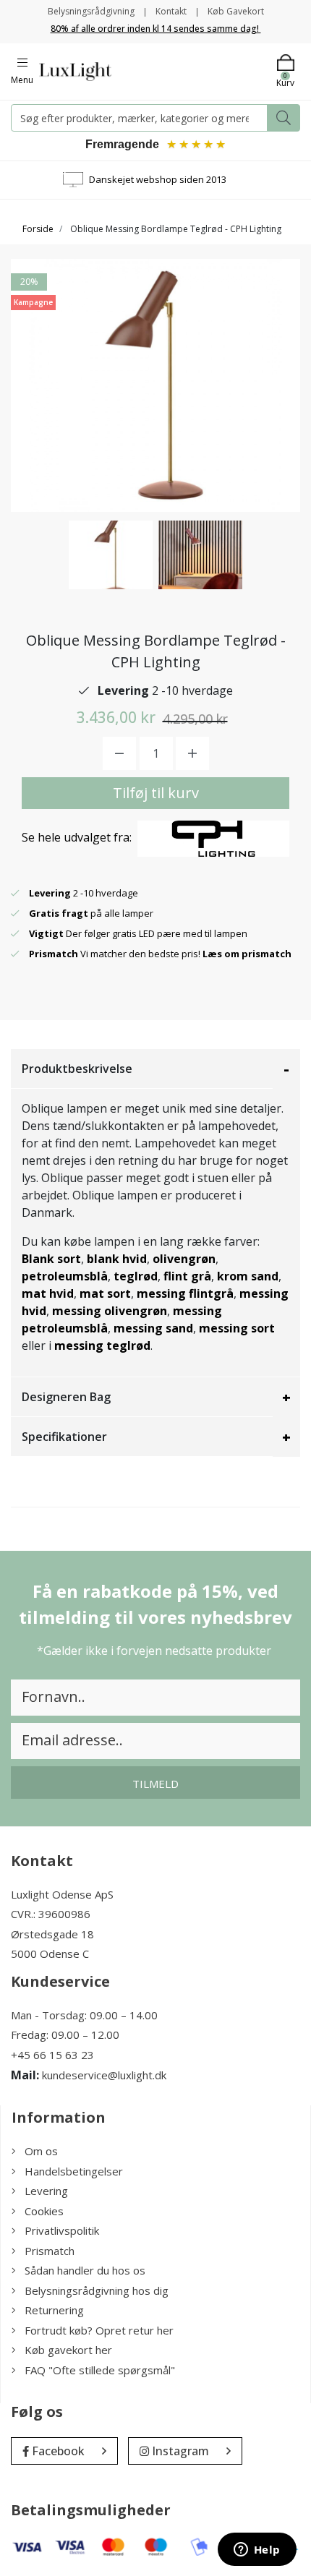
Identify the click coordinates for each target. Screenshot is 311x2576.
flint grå (187, 1276)
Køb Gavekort (236, 11)
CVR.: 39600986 (51, 1914)
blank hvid (117, 1259)
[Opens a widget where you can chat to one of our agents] (257, 2551)
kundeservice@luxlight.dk (104, 2075)
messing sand (153, 1328)
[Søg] (284, 118)
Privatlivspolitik (62, 2230)
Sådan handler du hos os (85, 2270)
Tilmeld (155, 1784)
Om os (41, 2151)
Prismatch (50, 2251)
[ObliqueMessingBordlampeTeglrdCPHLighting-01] (111, 555)
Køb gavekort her (68, 2350)
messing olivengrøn (110, 1311)
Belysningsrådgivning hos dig (97, 2290)
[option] (111, 555)
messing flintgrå (185, 1293)
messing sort (237, 1328)
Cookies (44, 2211)
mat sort (105, 1293)
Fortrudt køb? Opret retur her (99, 2330)
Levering (46, 2191)
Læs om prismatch (247, 954)
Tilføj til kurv (156, 793)
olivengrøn (184, 1259)
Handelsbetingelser (74, 2171)
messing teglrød (102, 1345)
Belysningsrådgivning (91, 11)
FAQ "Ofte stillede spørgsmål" (100, 2370)
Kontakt (171, 11)
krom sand (248, 1276)
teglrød (136, 1276)
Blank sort (51, 1259)
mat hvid (48, 1293)
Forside (38, 229)
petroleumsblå (65, 1276)
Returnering (54, 2310)
